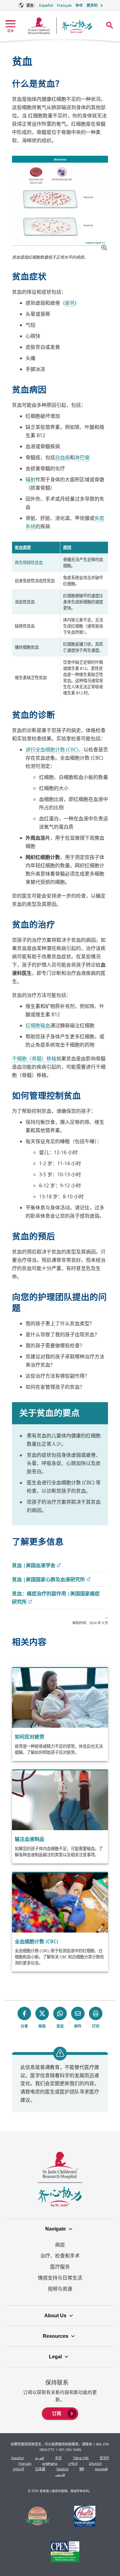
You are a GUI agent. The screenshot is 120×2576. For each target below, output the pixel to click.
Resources (56, 2336)
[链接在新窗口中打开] (38, 2517)
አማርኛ (73, 2463)
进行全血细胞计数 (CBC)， (54, 750)
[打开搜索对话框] (110, 25)
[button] (104, 247)
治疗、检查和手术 (60, 2256)
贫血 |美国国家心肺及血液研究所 (51, 1580)
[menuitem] (60, 2413)
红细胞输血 (38, 1025)
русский (101, 2469)
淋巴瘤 (82, 457)
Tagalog (62, 2469)
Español (46, 5)
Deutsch (95, 2463)
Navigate (56, 2229)
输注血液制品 (30, 1839)
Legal (55, 2357)
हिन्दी (79, 5)
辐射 (30, 479)
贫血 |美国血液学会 (36, 1566)
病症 (60, 2245)
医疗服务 (60, 2267)
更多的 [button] (92, 5)
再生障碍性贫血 (29, 563)
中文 (58, 2458)
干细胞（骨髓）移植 (34, 1059)
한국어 (104, 2458)
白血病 (62, 457)
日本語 (40, 2469)
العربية (40, 2458)
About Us (55, 2316)
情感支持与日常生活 (60, 2278)
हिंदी (82, 2469)
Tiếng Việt (81, 2458)
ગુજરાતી (18, 2469)
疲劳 (70, 303)
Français (64, 5)
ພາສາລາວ (50, 2463)
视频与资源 (60, 2289)
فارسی (60, 2474)
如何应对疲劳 (30, 1737)
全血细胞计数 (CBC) (36, 1941)
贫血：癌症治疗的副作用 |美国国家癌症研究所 (56, 1598)
